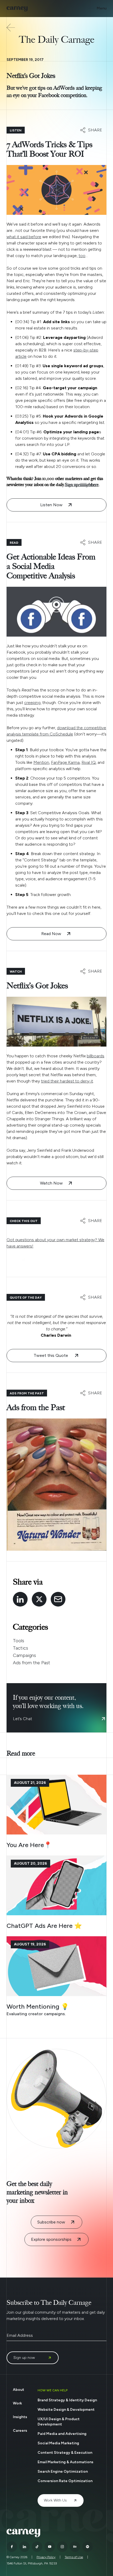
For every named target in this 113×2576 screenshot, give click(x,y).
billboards (96, 1056)
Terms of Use (74, 2557)
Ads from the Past (32, 1663)
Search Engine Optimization (63, 2471)
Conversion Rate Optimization (65, 2481)
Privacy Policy (46, 2557)
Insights (20, 2417)
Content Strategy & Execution (65, 2453)
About (19, 2390)
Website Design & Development (66, 2410)
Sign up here (82, 485)
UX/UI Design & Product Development (59, 2422)
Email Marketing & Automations (65, 2462)
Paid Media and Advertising (62, 2434)
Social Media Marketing (58, 2443)
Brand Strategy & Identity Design (67, 2400)
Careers (20, 2431)
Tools (19, 1641)
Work (17, 2403)
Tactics (20, 1648)
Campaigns (24, 1655)
